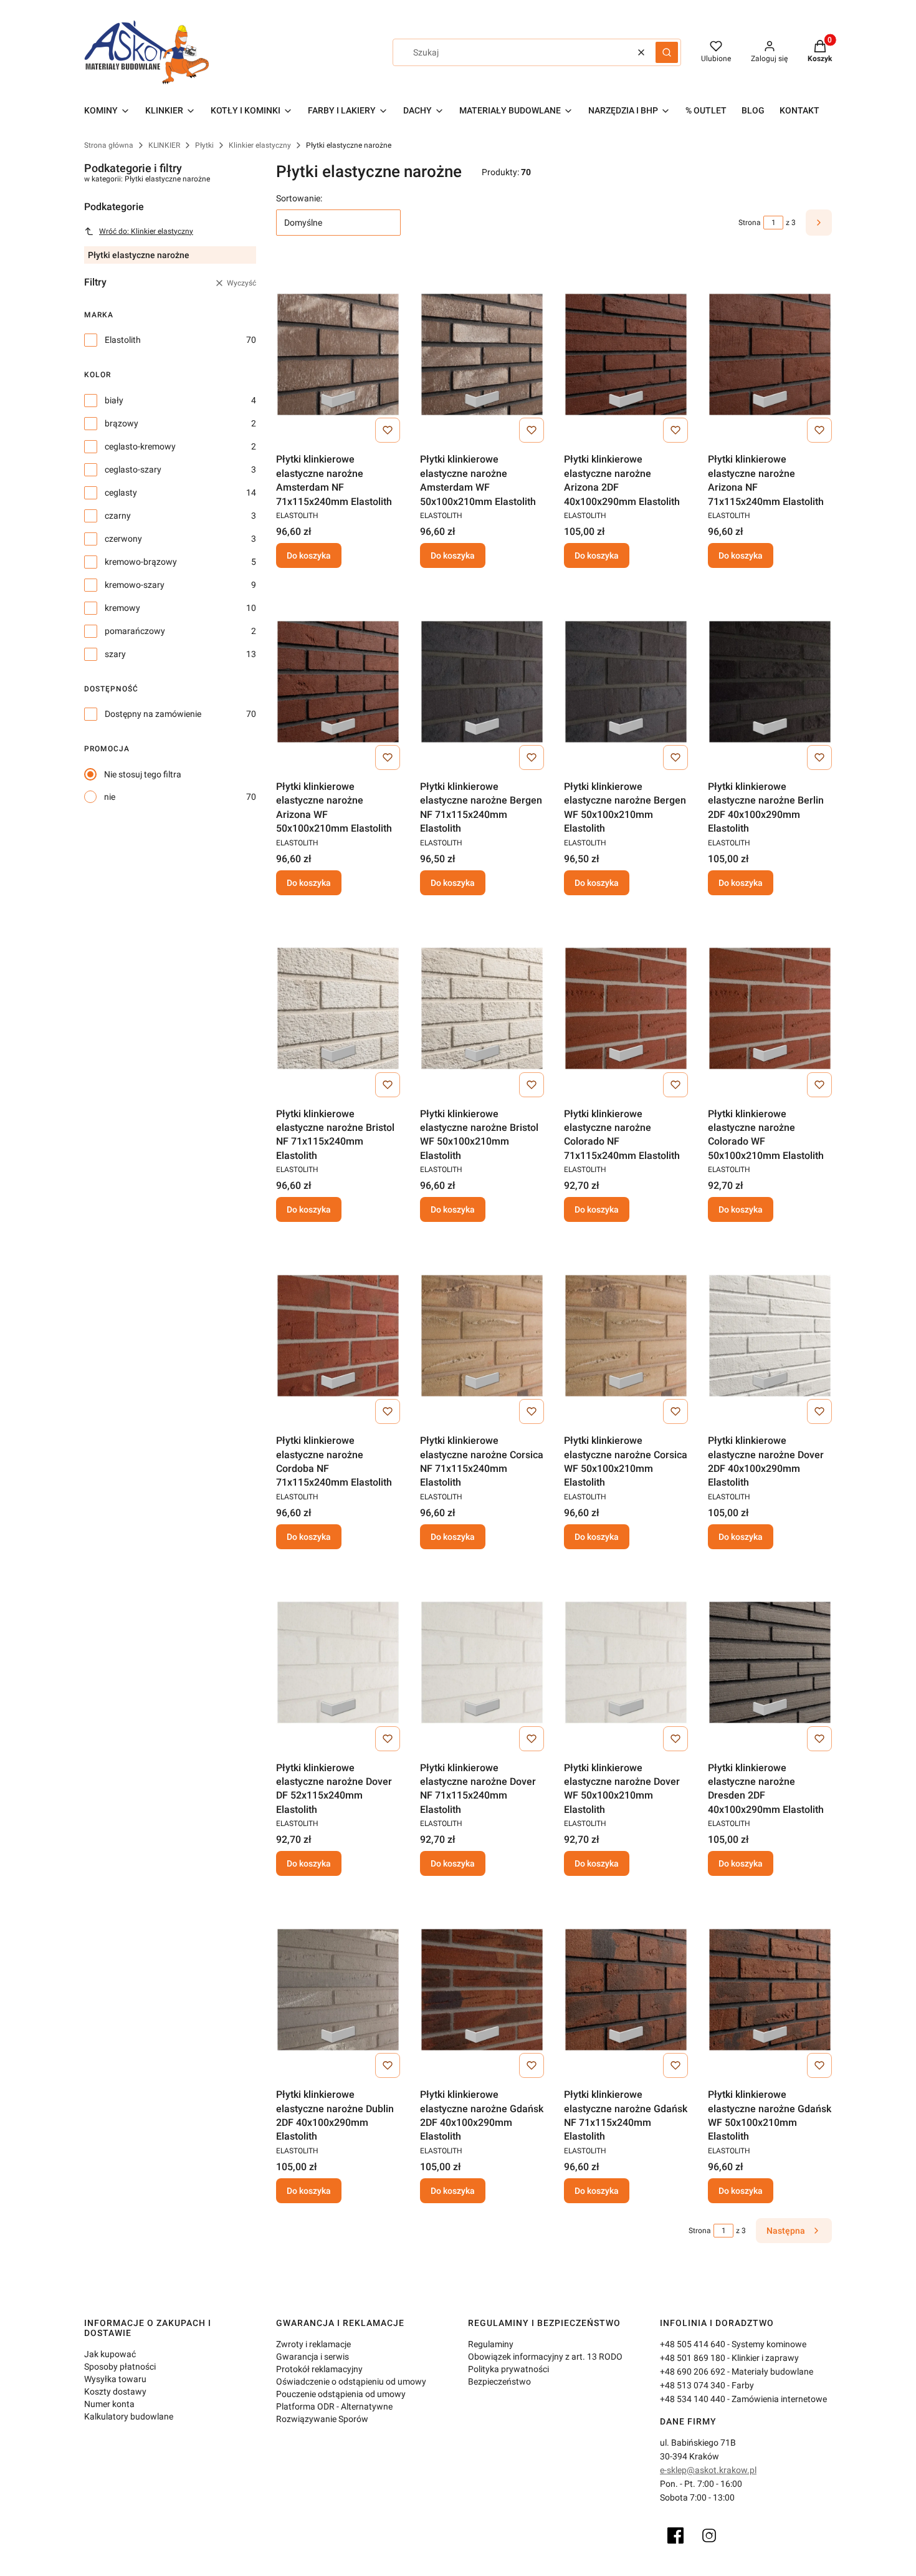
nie (110, 797)
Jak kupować (110, 2354)
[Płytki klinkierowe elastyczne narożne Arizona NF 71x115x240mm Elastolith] (770, 354)
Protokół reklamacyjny (319, 2369)
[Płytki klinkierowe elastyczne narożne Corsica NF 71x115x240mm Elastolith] (482, 1335)
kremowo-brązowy (141, 562)
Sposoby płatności (120, 2367)
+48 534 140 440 (693, 2399)
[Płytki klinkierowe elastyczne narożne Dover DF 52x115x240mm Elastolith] (338, 1663)
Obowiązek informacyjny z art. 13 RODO (545, 2357)
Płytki (204, 145)
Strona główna (109, 145)
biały (114, 400)
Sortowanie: (299, 198)
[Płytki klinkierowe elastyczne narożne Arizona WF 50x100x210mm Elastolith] (338, 681)
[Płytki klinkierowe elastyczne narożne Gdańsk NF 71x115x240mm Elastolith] (626, 1989)
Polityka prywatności (508, 2369)
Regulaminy (491, 2344)
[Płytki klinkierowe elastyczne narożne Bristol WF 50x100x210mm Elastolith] (482, 1009)
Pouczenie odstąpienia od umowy (341, 2394)
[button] (667, 52)
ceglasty (121, 493)
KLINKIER (164, 145)
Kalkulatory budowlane (129, 2416)
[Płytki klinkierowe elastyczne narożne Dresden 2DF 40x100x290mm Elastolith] (770, 1663)
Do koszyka (309, 555)
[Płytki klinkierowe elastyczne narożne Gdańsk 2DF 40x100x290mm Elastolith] (482, 1989)
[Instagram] (709, 2535)
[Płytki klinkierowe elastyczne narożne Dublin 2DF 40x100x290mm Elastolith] (338, 1989)
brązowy (122, 423)
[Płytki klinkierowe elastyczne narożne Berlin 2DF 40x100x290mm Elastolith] (770, 681)
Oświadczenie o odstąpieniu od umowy (351, 2381)
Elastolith (123, 340)
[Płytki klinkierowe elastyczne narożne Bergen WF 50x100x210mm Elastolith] (626, 681)
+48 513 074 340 (693, 2385)
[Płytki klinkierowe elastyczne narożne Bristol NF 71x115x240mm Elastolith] (338, 1009)
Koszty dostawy (115, 2391)
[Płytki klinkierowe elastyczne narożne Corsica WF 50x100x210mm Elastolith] (626, 1335)
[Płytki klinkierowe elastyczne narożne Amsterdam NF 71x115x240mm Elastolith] (338, 354)
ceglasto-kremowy (140, 446)
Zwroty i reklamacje (313, 2344)
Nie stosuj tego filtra (143, 774)
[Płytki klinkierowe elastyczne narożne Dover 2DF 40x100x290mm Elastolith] (770, 1335)
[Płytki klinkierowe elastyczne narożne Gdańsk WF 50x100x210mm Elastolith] (770, 1989)
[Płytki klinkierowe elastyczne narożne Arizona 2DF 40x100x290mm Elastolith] (626, 354)
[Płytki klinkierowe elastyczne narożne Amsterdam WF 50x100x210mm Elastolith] (482, 354)
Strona (750, 223)
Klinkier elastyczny (260, 145)
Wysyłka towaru (115, 2379)
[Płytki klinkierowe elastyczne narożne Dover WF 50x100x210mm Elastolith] (626, 1663)
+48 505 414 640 (693, 2344)
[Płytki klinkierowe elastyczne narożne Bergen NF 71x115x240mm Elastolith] (482, 681)
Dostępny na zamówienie (153, 714)
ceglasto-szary (133, 469)
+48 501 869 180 (693, 2358)
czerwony (123, 539)
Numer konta (109, 2404)
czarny (118, 516)
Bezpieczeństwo (499, 2381)
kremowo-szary (135, 585)
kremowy (122, 608)
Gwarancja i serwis (312, 2357)
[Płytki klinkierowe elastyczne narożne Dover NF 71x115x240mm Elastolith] (482, 1663)
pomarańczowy (135, 631)
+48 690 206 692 (693, 2372)
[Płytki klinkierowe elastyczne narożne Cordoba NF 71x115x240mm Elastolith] (338, 1335)
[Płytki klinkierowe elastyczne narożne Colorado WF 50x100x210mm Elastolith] (770, 1009)
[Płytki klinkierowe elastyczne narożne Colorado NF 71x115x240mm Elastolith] (626, 1009)
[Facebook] (675, 2535)
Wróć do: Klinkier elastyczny (146, 231)
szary (115, 654)
